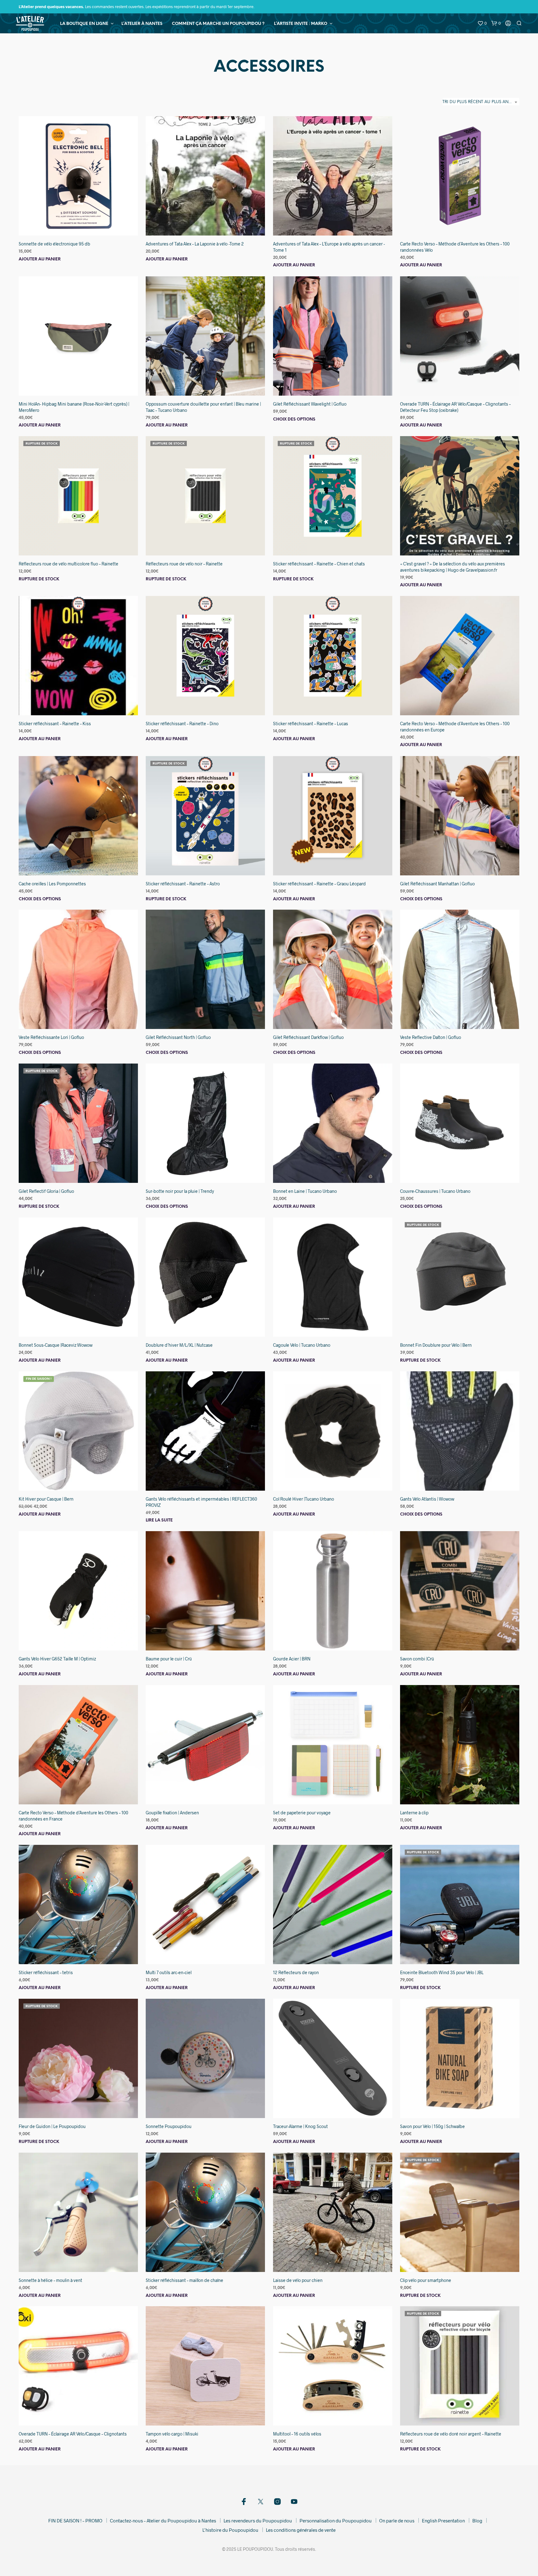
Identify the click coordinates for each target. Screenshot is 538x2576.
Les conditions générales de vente (301, 2530)
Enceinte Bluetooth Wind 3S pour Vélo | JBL (442, 1972)
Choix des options (294, 419)
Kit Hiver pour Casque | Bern (46, 1499)
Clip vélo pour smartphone (426, 2280)
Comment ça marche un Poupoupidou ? (218, 24)
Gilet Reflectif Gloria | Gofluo (46, 1191)
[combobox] (481, 102)
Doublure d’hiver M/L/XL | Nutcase (179, 1345)
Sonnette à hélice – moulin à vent (50, 2280)
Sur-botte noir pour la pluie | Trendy (180, 1191)
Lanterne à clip (414, 1813)
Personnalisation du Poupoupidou (336, 2521)
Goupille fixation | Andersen (172, 1813)
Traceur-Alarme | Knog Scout (300, 2126)
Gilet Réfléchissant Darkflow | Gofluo (308, 1038)
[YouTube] (294, 2502)
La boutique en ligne (84, 24)
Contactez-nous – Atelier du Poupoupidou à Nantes (163, 2521)
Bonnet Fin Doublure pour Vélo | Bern (436, 1345)
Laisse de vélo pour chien (298, 2280)
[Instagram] (277, 2502)
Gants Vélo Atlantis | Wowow (427, 1499)
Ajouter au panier (40, 259)
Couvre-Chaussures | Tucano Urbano (435, 1191)
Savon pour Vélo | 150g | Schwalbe (432, 2126)
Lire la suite (159, 1520)
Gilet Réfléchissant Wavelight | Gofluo (310, 404)
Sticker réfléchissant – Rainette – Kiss (55, 724)
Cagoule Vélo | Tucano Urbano (302, 1345)
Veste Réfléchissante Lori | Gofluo (51, 1038)
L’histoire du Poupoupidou (230, 2530)
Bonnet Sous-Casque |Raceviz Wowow (56, 1345)
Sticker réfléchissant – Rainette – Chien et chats (319, 564)
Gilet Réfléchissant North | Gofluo (178, 1038)
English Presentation (443, 2521)
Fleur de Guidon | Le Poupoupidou (52, 2126)
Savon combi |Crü (417, 1659)
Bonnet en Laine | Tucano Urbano (305, 1191)
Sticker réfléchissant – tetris (46, 1972)
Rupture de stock (39, 579)
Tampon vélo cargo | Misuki (172, 2434)
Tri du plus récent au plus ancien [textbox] (480, 102)
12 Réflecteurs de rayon (296, 1972)
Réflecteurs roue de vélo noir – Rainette (184, 564)
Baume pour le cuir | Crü (169, 1659)
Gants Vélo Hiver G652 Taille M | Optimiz (57, 1659)
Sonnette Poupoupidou (169, 2126)
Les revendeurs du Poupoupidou (258, 2521)
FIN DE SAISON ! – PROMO (75, 2521)
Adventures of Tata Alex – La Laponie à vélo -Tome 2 (195, 244)
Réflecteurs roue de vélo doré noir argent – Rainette (451, 2434)
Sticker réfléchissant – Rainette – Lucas (311, 724)
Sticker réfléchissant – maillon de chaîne (184, 2280)
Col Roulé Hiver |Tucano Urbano (304, 1499)
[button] (482, 23)
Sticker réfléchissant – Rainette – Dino (182, 724)
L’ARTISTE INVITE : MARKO (301, 24)
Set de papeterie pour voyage (302, 1813)
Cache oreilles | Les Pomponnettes (52, 884)
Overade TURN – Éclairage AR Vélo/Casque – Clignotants (73, 2434)
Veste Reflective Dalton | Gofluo (431, 1038)
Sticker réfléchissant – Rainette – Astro (183, 884)
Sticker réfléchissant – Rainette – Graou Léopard (319, 884)
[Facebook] (244, 2502)
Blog (477, 2521)
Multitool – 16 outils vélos (297, 2434)
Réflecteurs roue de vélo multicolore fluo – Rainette (68, 564)
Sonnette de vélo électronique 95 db (54, 244)
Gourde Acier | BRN (292, 1659)
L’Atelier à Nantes (142, 24)
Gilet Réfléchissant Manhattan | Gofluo (437, 884)
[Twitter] (261, 2502)
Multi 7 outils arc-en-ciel (169, 1972)
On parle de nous (397, 2521)
